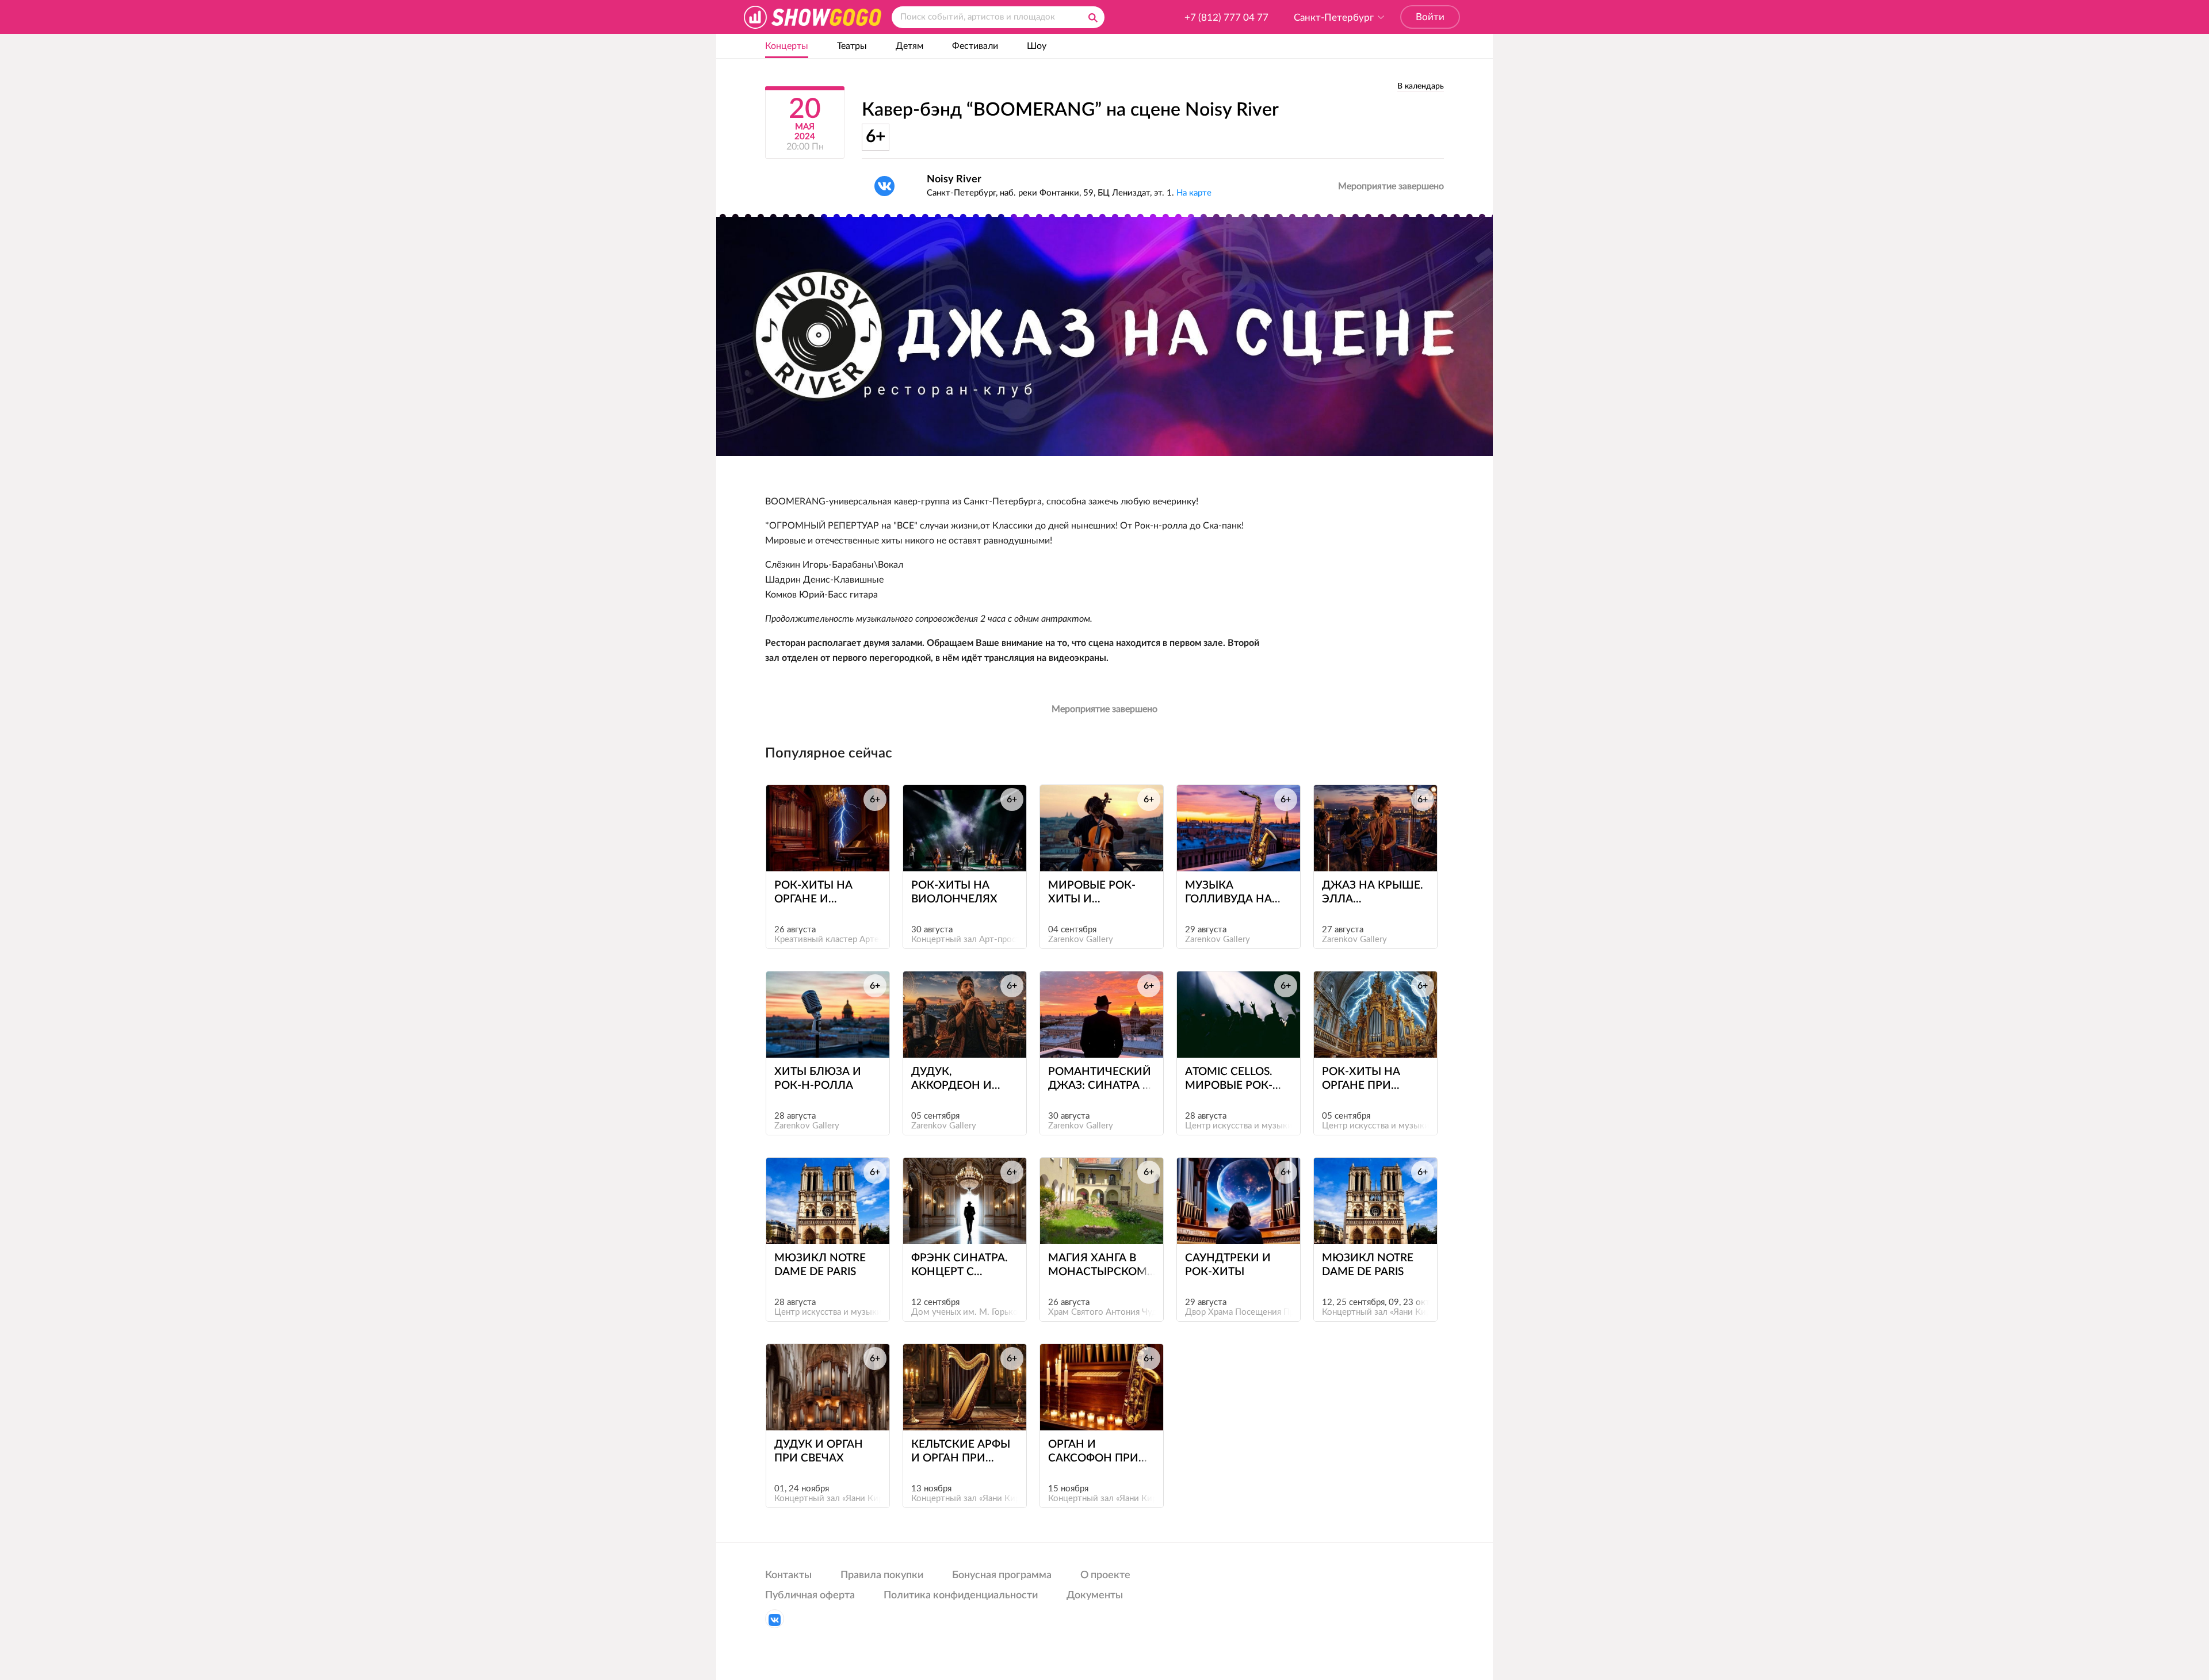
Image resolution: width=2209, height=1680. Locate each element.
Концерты (787, 46)
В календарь (1421, 86)
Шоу (1037, 46)
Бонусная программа (1002, 1575)
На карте (1194, 193)
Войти (1430, 17)
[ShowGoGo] (813, 17)
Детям (909, 46)
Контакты (788, 1575)
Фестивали (975, 46)
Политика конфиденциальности (961, 1595)
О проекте (1105, 1575)
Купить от (822, 850)
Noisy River (954, 179)
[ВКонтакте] (884, 186)
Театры (852, 46)
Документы (1095, 1595)
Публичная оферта (810, 1595)
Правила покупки (882, 1575)
